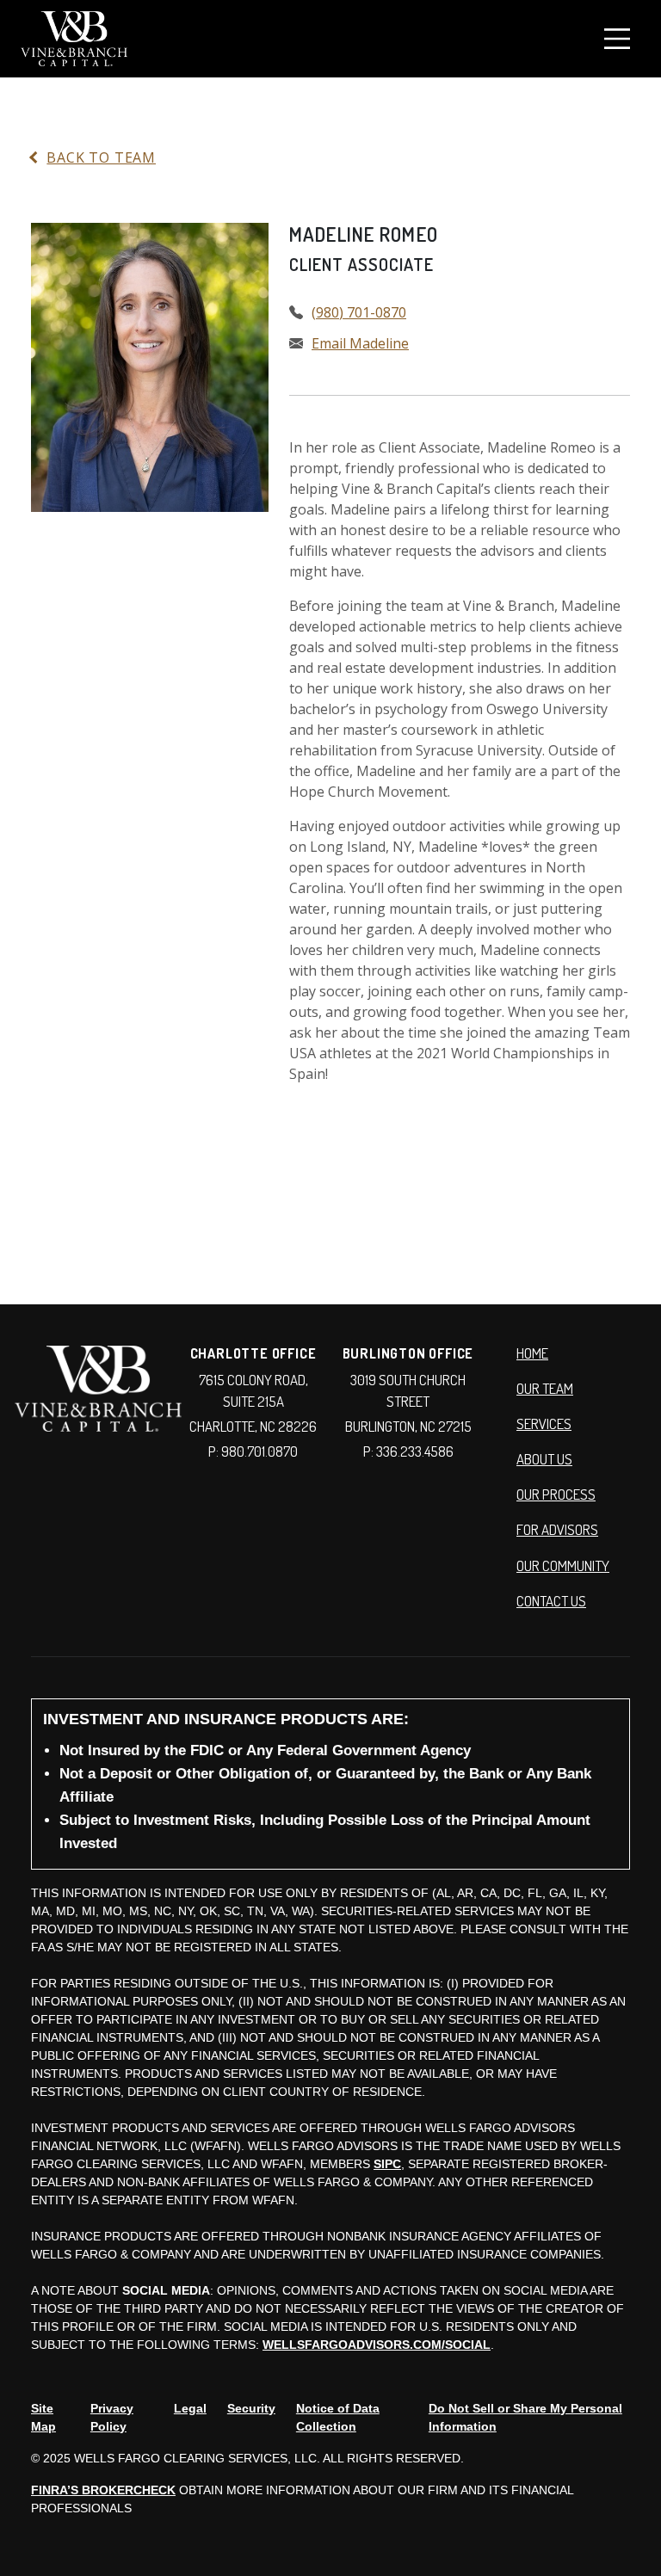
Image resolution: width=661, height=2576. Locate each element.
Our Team (545, 1388)
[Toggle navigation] (617, 39)
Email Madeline (360, 343)
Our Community (563, 1565)
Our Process (556, 1494)
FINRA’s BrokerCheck (103, 2490)
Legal (190, 2408)
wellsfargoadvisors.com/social (377, 2345)
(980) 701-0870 (359, 312)
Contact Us (551, 1601)
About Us (544, 1459)
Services (544, 1424)
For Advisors (557, 1529)
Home (532, 1353)
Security (251, 2408)
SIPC (387, 2164)
